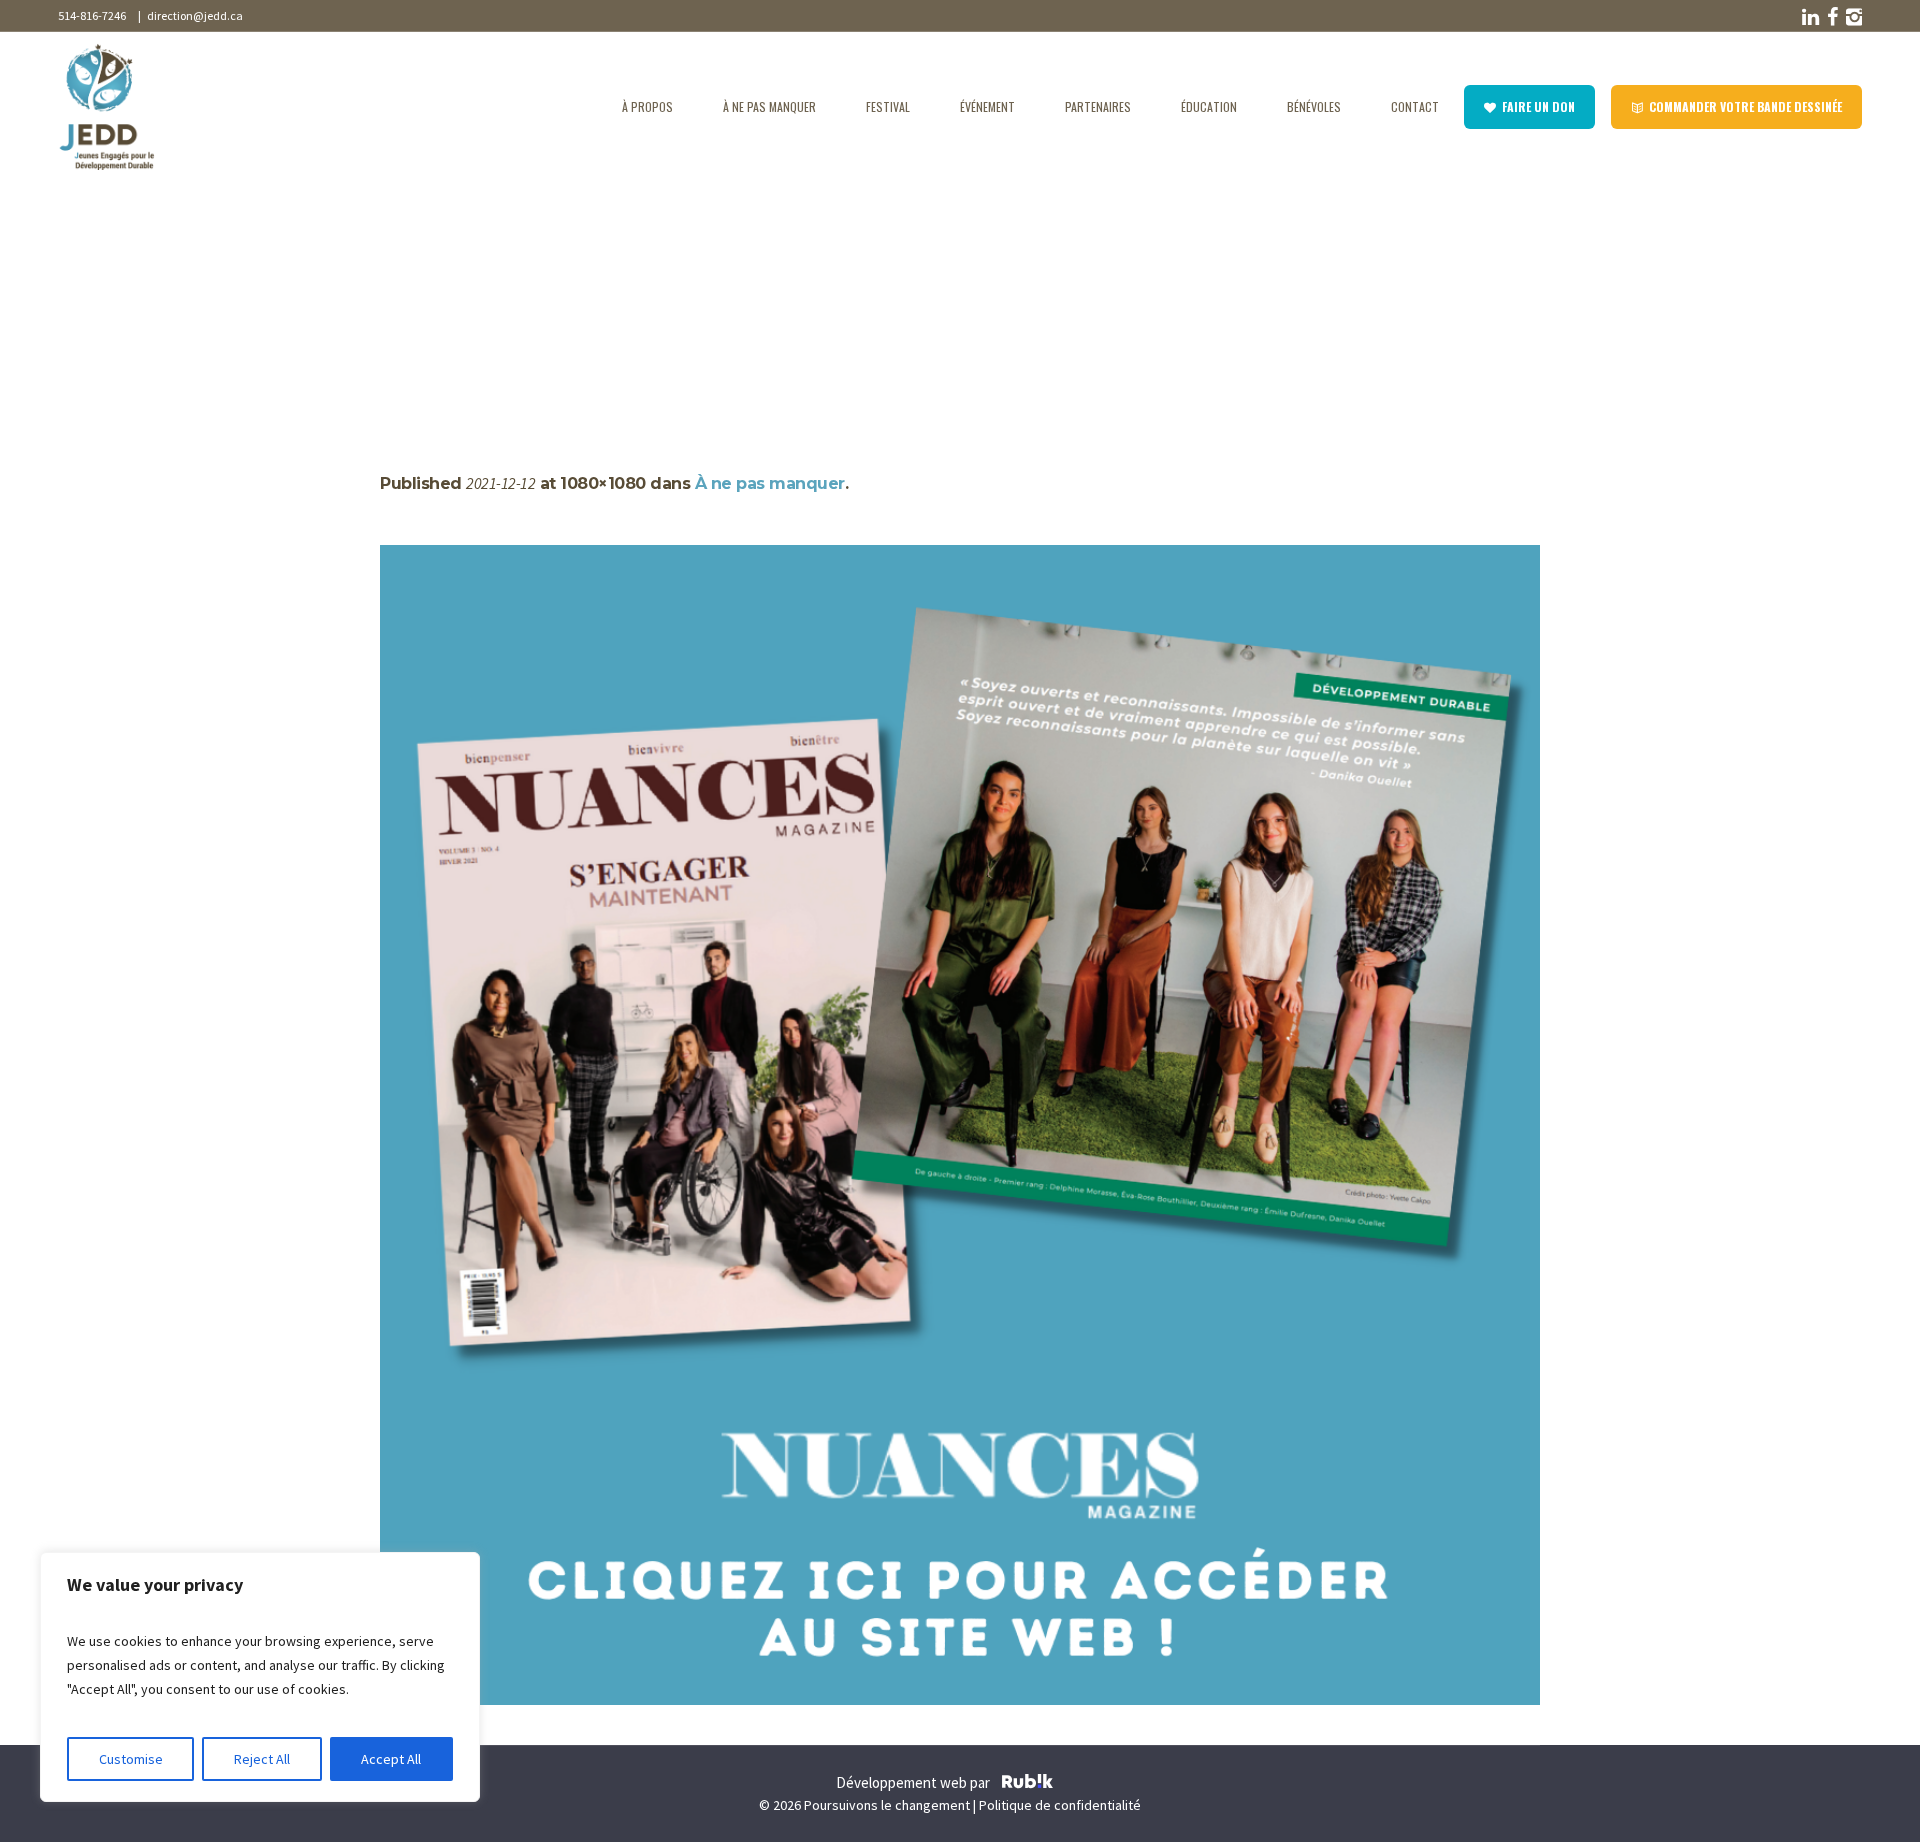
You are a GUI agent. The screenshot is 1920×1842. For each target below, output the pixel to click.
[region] (260, 1677)
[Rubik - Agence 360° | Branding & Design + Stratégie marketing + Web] (1027, 1784)
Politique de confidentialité (1060, 1805)
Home (399, 292)
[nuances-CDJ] (960, 1125)
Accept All (391, 1759)
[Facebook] (1830, 17)
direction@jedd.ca (193, 15)
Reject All (262, 1759)
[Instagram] (1852, 17)
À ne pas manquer (488, 292)
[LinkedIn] (1808, 17)
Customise (131, 1759)
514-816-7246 (92, 15)
